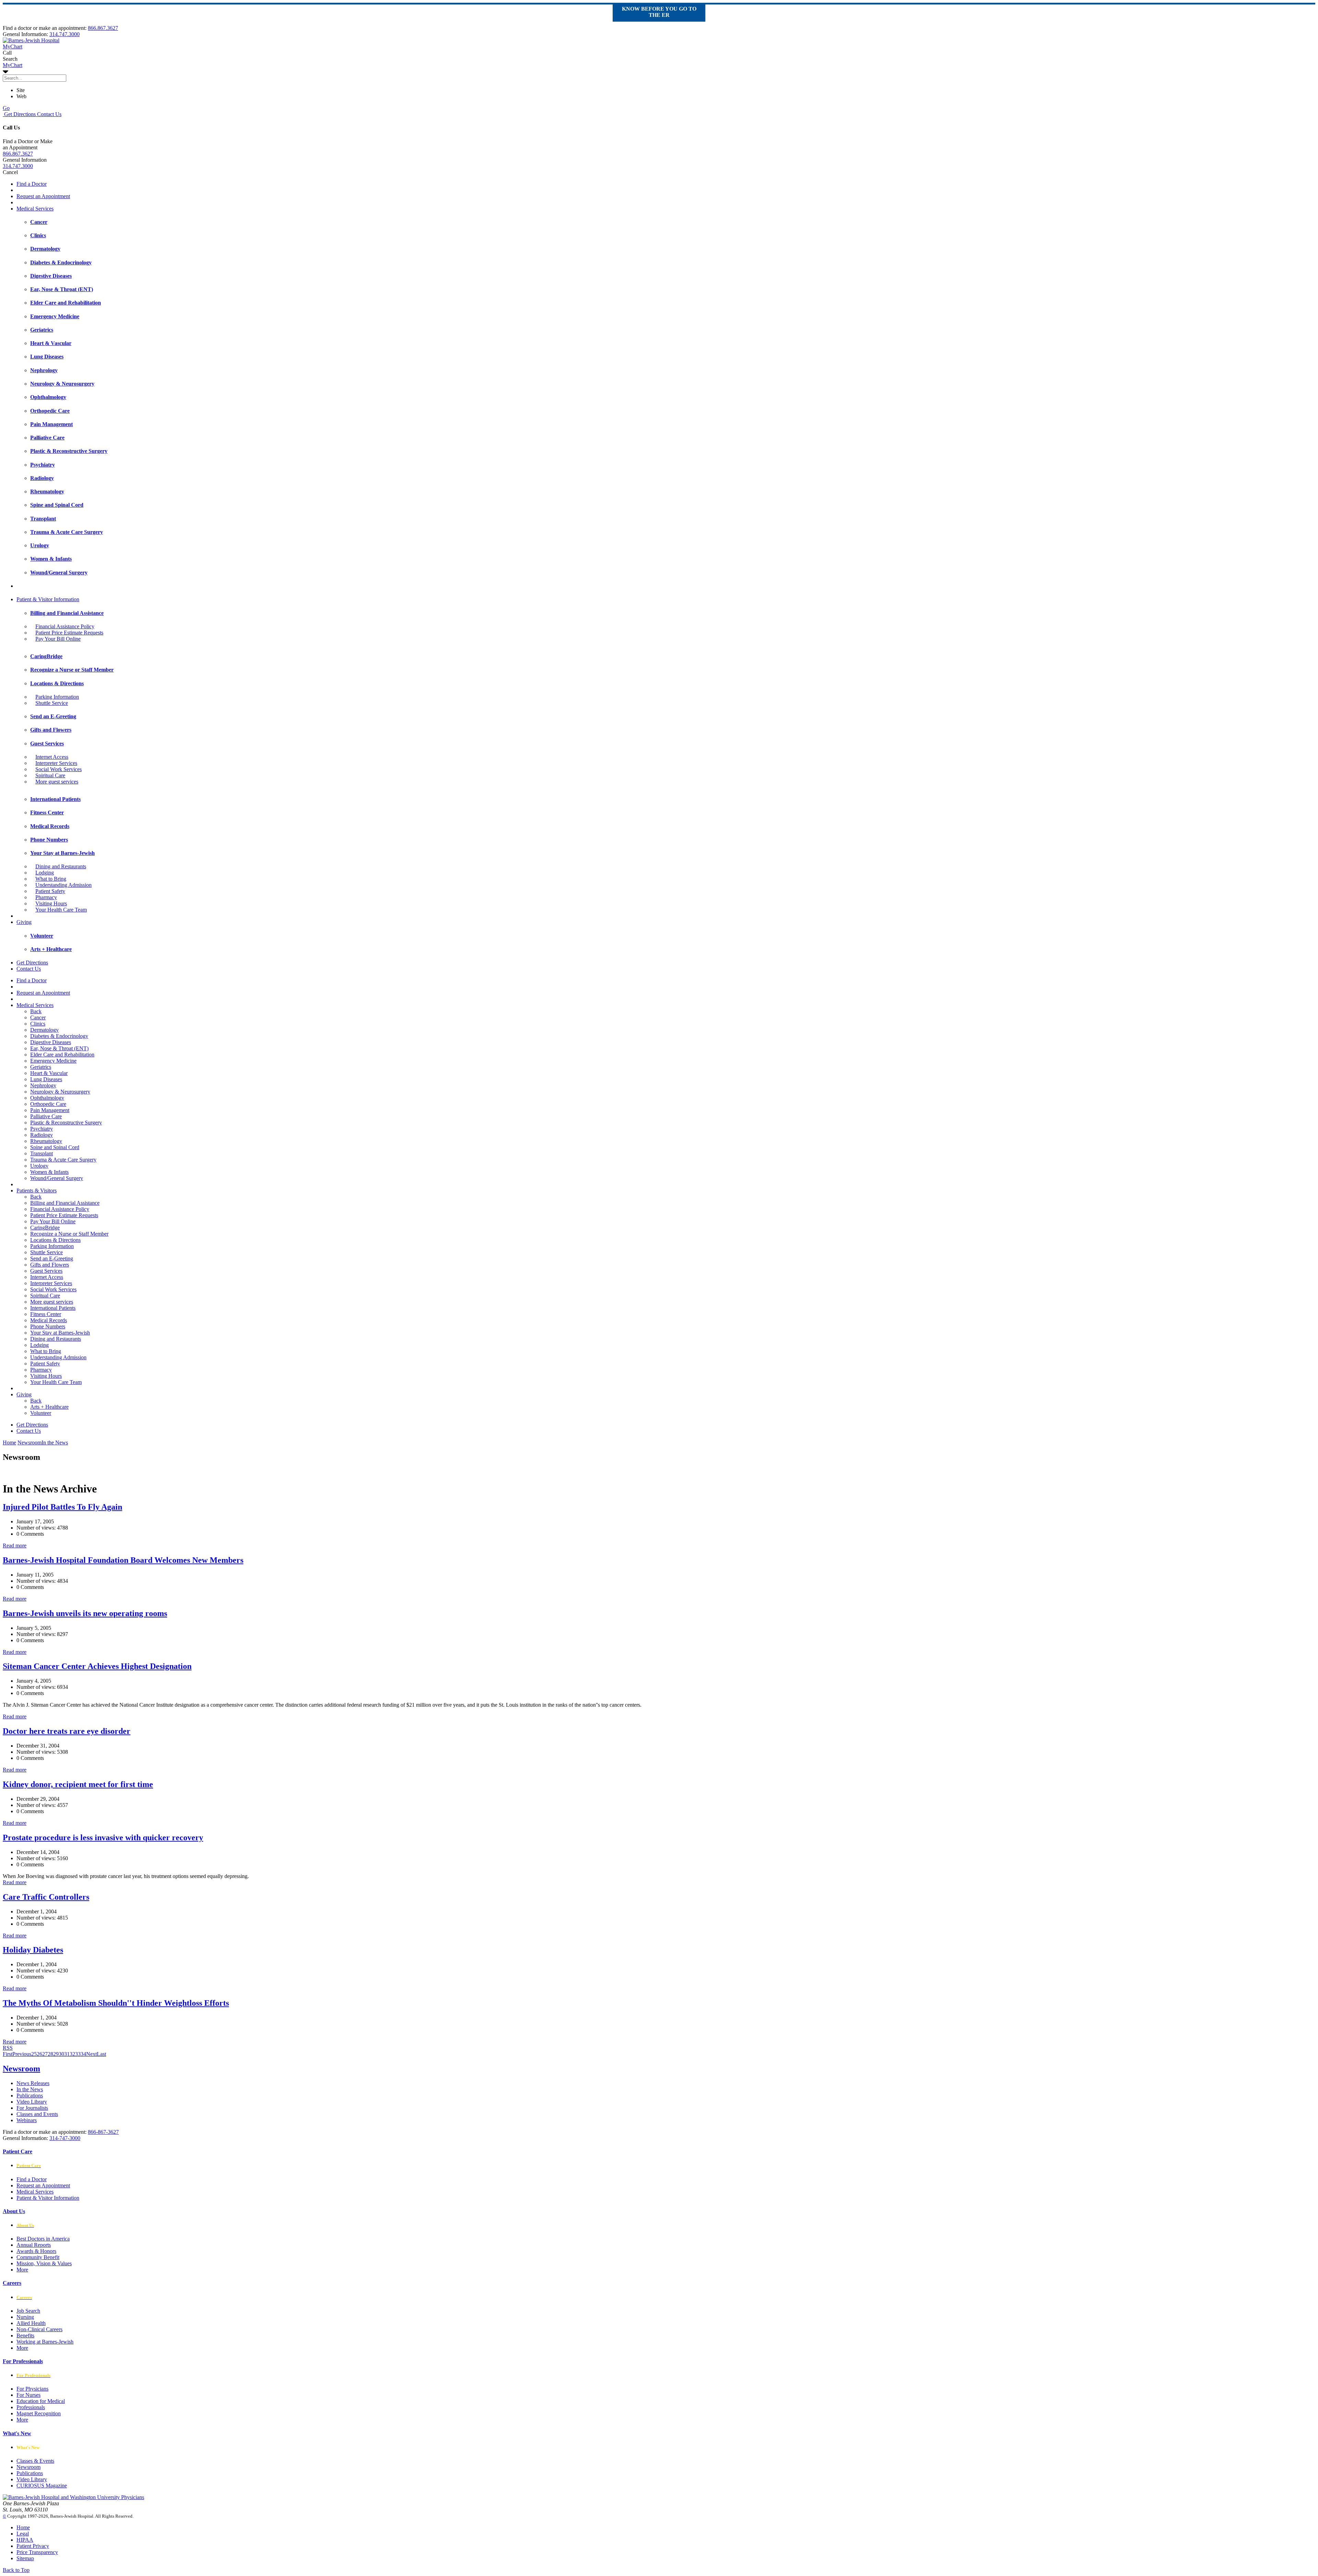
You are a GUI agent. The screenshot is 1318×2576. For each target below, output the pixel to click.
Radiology (42, 1135)
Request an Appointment (43, 196)
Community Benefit (38, 2257)
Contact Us (49, 114)
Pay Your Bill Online (58, 639)
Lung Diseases (46, 1079)
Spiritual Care (50, 775)
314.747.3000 (65, 34)
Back (36, 1011)
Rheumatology (46, 1141)
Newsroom (21, 2069)
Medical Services (35, 209)
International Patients (53, 1308)
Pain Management (50, 1110)
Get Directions (19, 114)
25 (34, 2054)
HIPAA (25, 2540)
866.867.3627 (103, 28)
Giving (24, 922)
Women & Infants (49, 1172)
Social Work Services (59, 769)
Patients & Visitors (37, 1190)
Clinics (38, 1024)
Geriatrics (41, 1067)
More (22, 2270)
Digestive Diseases (51, 1042)
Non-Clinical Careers (39, 2329)
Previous (22, 2054)
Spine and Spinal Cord (55, 1147)
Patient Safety (50, 891)
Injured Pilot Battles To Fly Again (62, 1507)
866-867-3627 (103, 2132)
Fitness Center (46, 1314)
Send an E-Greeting (52, 1258)
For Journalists (32, 2108)
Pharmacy (46, 897)
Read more (15, 1545)
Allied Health (31, 2323)
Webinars (27, 2120)
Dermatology (44, 1030)
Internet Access (52, 757)
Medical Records (49, 1320)
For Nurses (28, 2395)
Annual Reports (34, 2245)
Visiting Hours (51, 903)
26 (39, 2054)
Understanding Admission (63, 885)
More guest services (57, 782)
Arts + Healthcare (49, 1407)
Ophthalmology (47, 1098)
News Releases (33, 2083)
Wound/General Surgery (57, 1178)
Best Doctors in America (43, 2239)
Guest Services (46, 1271)
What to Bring (51, 879)
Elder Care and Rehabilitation (62, 1055)
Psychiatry (42, 1129)
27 (45, 2054)
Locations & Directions (55, 1240)
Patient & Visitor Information (48, 599)
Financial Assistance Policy (65, 626)
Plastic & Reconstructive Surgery (66, 1123)
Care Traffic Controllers (46, 1897)
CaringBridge (45, 1228)
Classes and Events (37, 2114)
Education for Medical (41, 2401)
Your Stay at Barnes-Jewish (60, 1333)
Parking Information (57, 697)
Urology (39, 1166)
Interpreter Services (56, 763)
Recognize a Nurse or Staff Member (69, 1234)
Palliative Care (46, 1116)
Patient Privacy (33, 2546)
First (8, 2054)
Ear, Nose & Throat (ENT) (59, 1048)
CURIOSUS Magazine (42, 2486)
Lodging (45, 873)
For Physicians (32, 2389)
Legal (23, 2534)
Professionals (31, 2407)
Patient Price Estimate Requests (69, 633)
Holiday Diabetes (33, 1950)
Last (101, 2054)
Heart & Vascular (49, 1073)
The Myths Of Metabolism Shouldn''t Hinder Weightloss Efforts (116, 2003)
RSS (8, 2048)
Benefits (25, 2335)
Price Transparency (37, 2552)
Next (91, 2054)
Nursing (25, 2317)
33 (78, 2054)
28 (50, 2054)
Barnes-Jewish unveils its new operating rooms (85, 1613)
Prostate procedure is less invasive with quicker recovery (103, 1837)
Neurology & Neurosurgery (60, 1092)
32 (72, 2054)
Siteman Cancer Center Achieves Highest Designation (97, 1666)
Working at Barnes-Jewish (45, 2342)
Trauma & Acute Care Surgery (63, 1160)
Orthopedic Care (48, 1104)
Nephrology (43, 1085)
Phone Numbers (48, 1326)
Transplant (42, 1153)
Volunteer (41, 1413)
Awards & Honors (36, 2251)
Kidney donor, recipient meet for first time (78, 1784)
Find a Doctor (32, 184)
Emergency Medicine (53, 1061)
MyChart (13, 65)
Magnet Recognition (39, 2413)
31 (67, 2054)
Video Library (32, 2102)
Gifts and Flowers (50, 1265)
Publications (30, 2096)
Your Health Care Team (61, 910)
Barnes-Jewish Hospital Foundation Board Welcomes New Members (123, 1560)
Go (6, 108)
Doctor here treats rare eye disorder (67, 1731)
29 (56, 2054)
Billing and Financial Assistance (65, 1203)
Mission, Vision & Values (44, 2263)
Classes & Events (35, 2461)
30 (61, 2054)
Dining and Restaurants (61, 866)
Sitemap (25, 2558)
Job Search (28, 2311)
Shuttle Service (52, 703)
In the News (30, 2089)
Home (9, 1442)
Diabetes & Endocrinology (59, 1036)
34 (83, 2054)
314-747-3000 (65, 2138)
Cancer (38, 1017)
